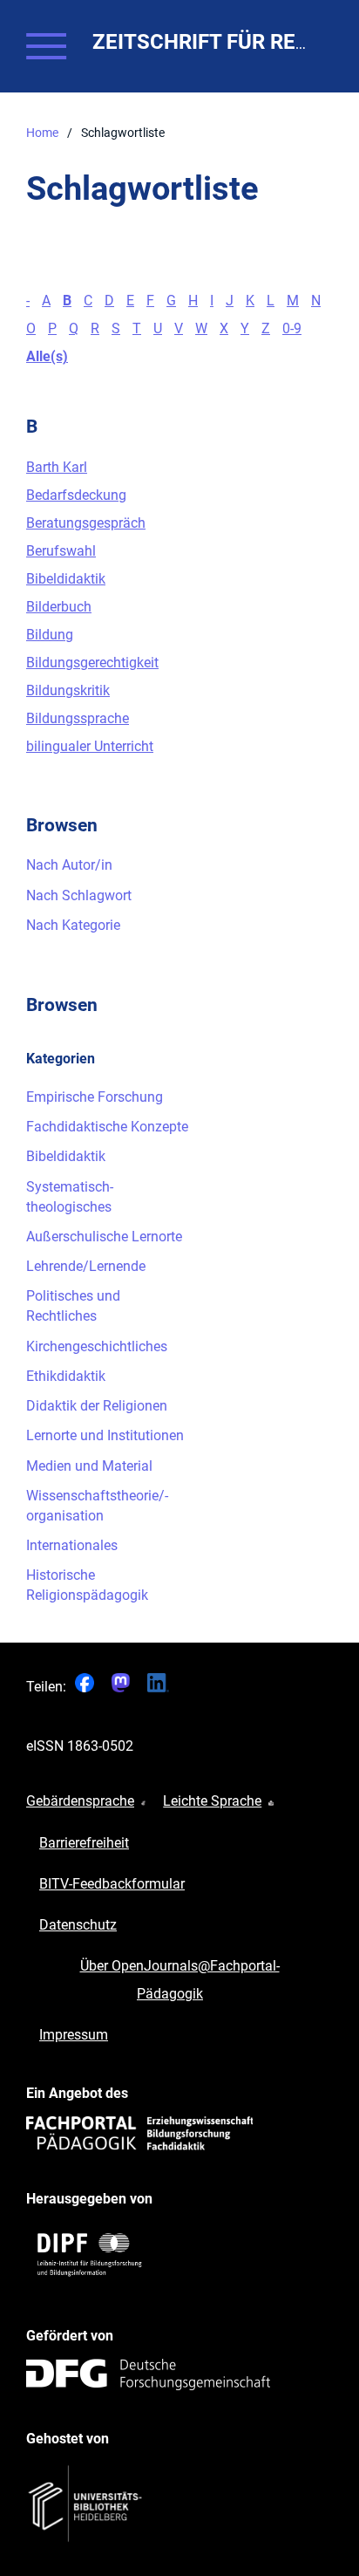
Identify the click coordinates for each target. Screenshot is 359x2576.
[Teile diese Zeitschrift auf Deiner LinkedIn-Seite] (159, 1688)
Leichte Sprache (212, 1801)
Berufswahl (61, 551)
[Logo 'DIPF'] (91, 2255)
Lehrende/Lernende (86, 1266)
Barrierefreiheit (84, 1843)
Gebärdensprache (80, 1801)
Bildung (50, 635)
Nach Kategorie (73, 925)
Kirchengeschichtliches (97, 1346)
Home (42, 133)
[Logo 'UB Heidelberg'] (87, 2504)
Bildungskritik (68, 690)
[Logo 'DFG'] (148, 2374)
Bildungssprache (78, 718)
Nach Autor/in (69, 865)
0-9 (292, 328)
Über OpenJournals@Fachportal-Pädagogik (180, 1980)
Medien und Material (89, 1466)
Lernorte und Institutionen (105, 1435)
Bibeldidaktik (66, 579)
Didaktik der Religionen (97, 1406)
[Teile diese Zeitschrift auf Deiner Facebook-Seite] (85, 1688)
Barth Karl (57, 467)
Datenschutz (78, 1925)
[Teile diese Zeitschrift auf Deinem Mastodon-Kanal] (121, 1688)
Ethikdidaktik (66, 1376)
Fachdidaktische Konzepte (107, 1127)
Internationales (72, 1545)
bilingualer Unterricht (90, 746)
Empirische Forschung (95, 1097)
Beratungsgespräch (86, 523)
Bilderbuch (59, 607)
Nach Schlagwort (79, 895)
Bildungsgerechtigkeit (92, 663)
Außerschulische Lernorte (104, 1237)
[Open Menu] (46, 46)
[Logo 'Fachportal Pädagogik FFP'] (139, 2133)
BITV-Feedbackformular (112, 1884)
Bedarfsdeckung (76, 495)
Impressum (74, 2035)
